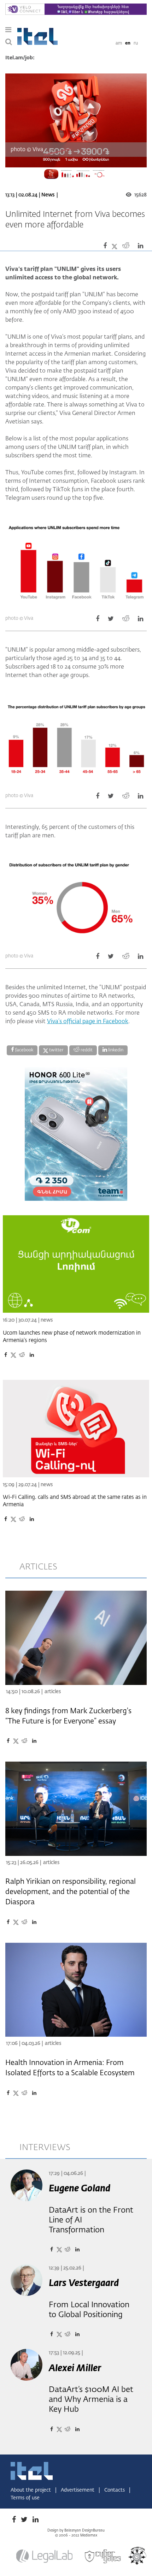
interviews (45, 2148)
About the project (31, 2490)
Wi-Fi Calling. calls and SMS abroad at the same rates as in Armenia (75, 1501)
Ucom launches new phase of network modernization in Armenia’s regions (72, 1337)
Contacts (115, 2490)
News (48, 195)
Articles (53, 1692)
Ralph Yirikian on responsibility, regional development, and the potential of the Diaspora (71, 1892)
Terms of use (25, 2498)
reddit (86, 1050)
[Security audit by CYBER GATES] (103, 2557)
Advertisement (78, 2490)
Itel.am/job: (20, 58)
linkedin (115, 1050)
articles (38, 1567)
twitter (56, 1050)
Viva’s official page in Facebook (88, 1022)
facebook (24, 1050)
